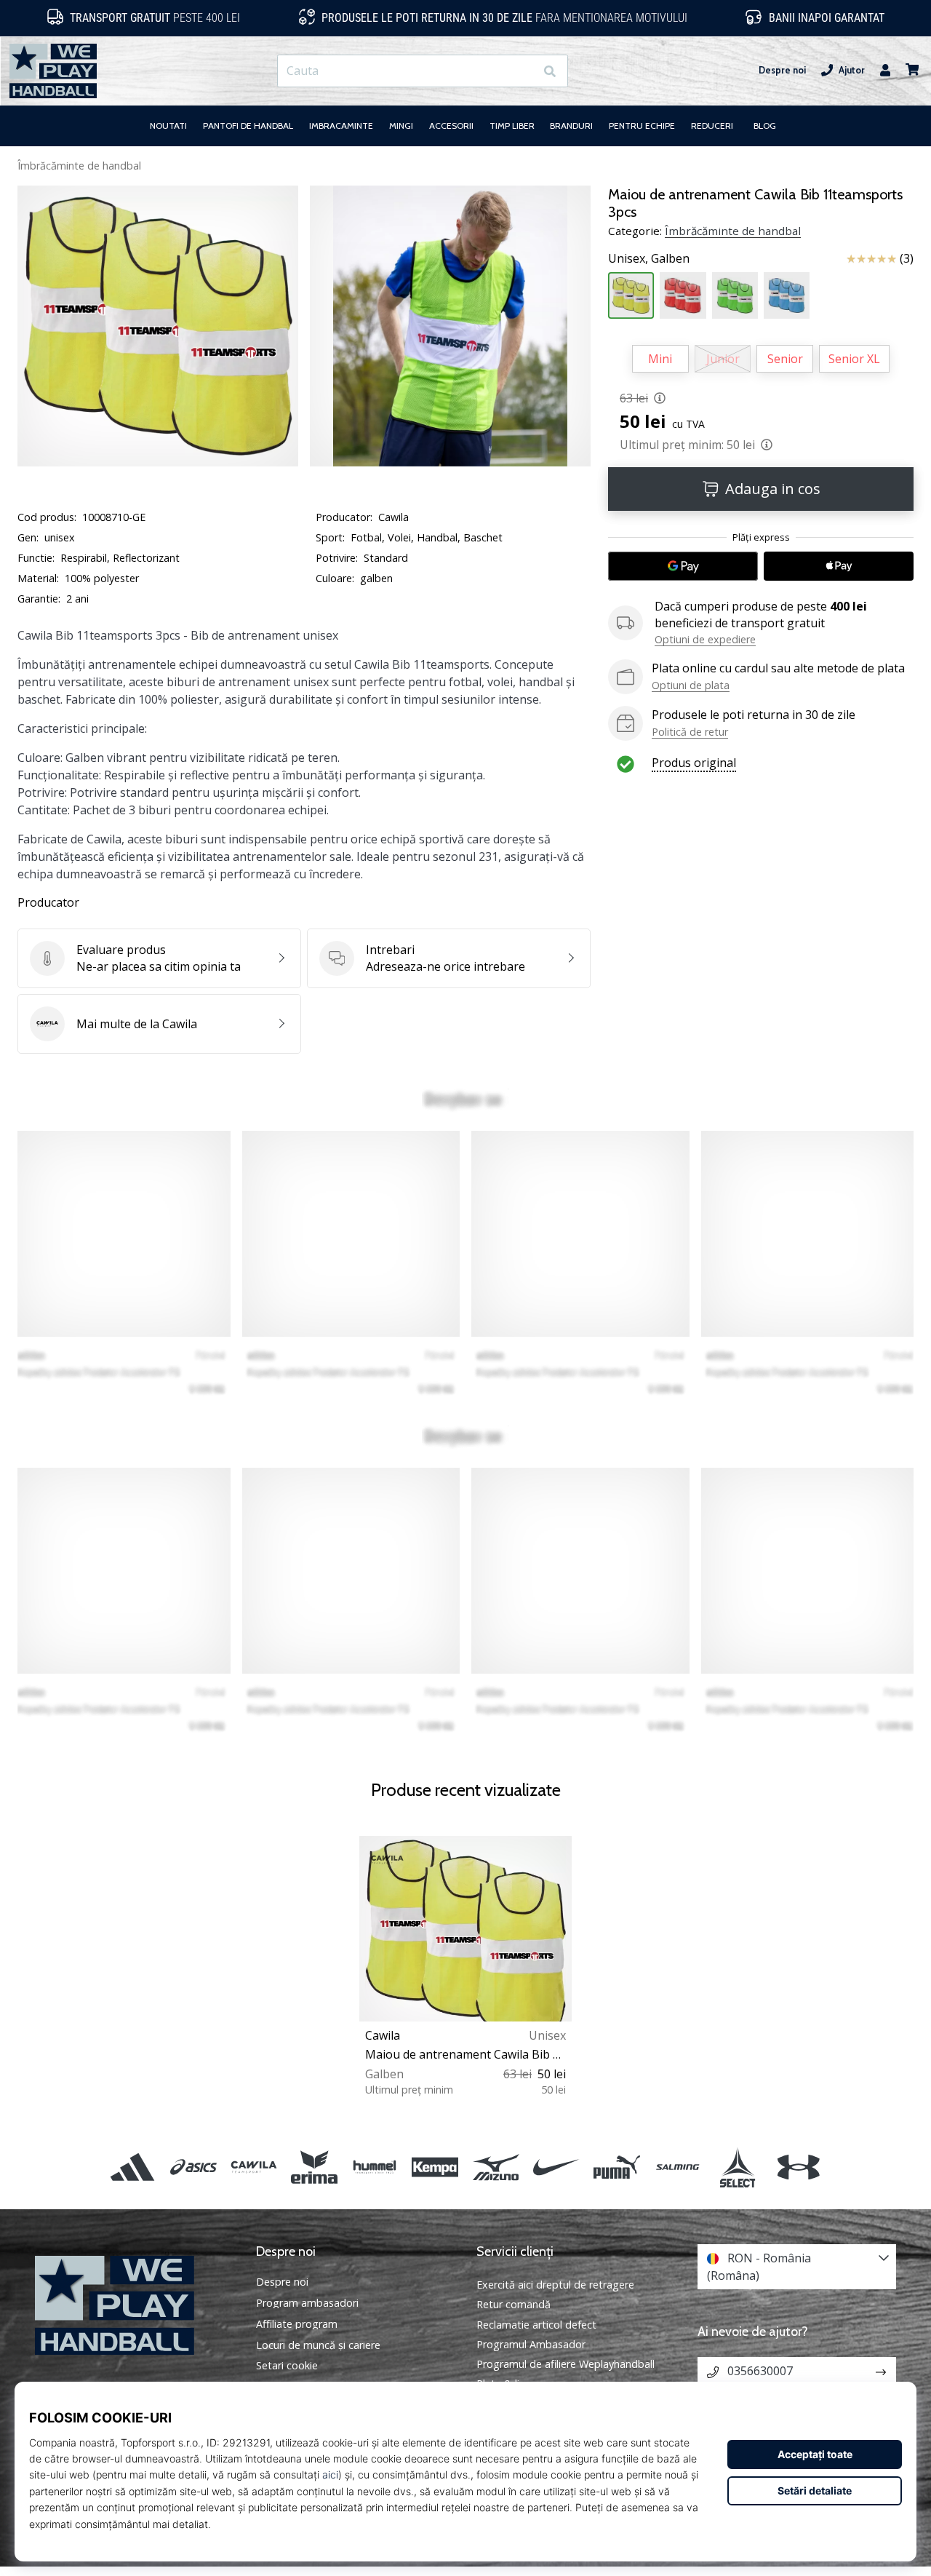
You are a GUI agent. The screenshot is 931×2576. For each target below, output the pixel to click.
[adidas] (133, 2167)
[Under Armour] (798, 2167)
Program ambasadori (307, 2303)
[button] (523, 71)
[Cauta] (550, 71)
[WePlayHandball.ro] (135, 2306)
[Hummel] (375, 2167)
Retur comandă (514, 2304)
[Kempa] (435, 2167)
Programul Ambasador (531, 2344)
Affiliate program (297, 2324)
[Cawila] (253, 2167)
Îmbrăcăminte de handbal (79, 166)
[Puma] (616, 2167)
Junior (723, 359)
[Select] (738, 2167)
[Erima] (314, 2167)
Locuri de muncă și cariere (318, 2345)
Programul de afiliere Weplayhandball (566, 2364)
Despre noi (782, 70)
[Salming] (678, 2167)
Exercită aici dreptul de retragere (555, 2285)
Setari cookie (287, 2366)
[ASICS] (193, 2167)
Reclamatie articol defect (536, 2325)
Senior (785, 359)
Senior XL (854, 359)
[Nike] (556, 2167)
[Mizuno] (496, 2167)
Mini (660, 359)
